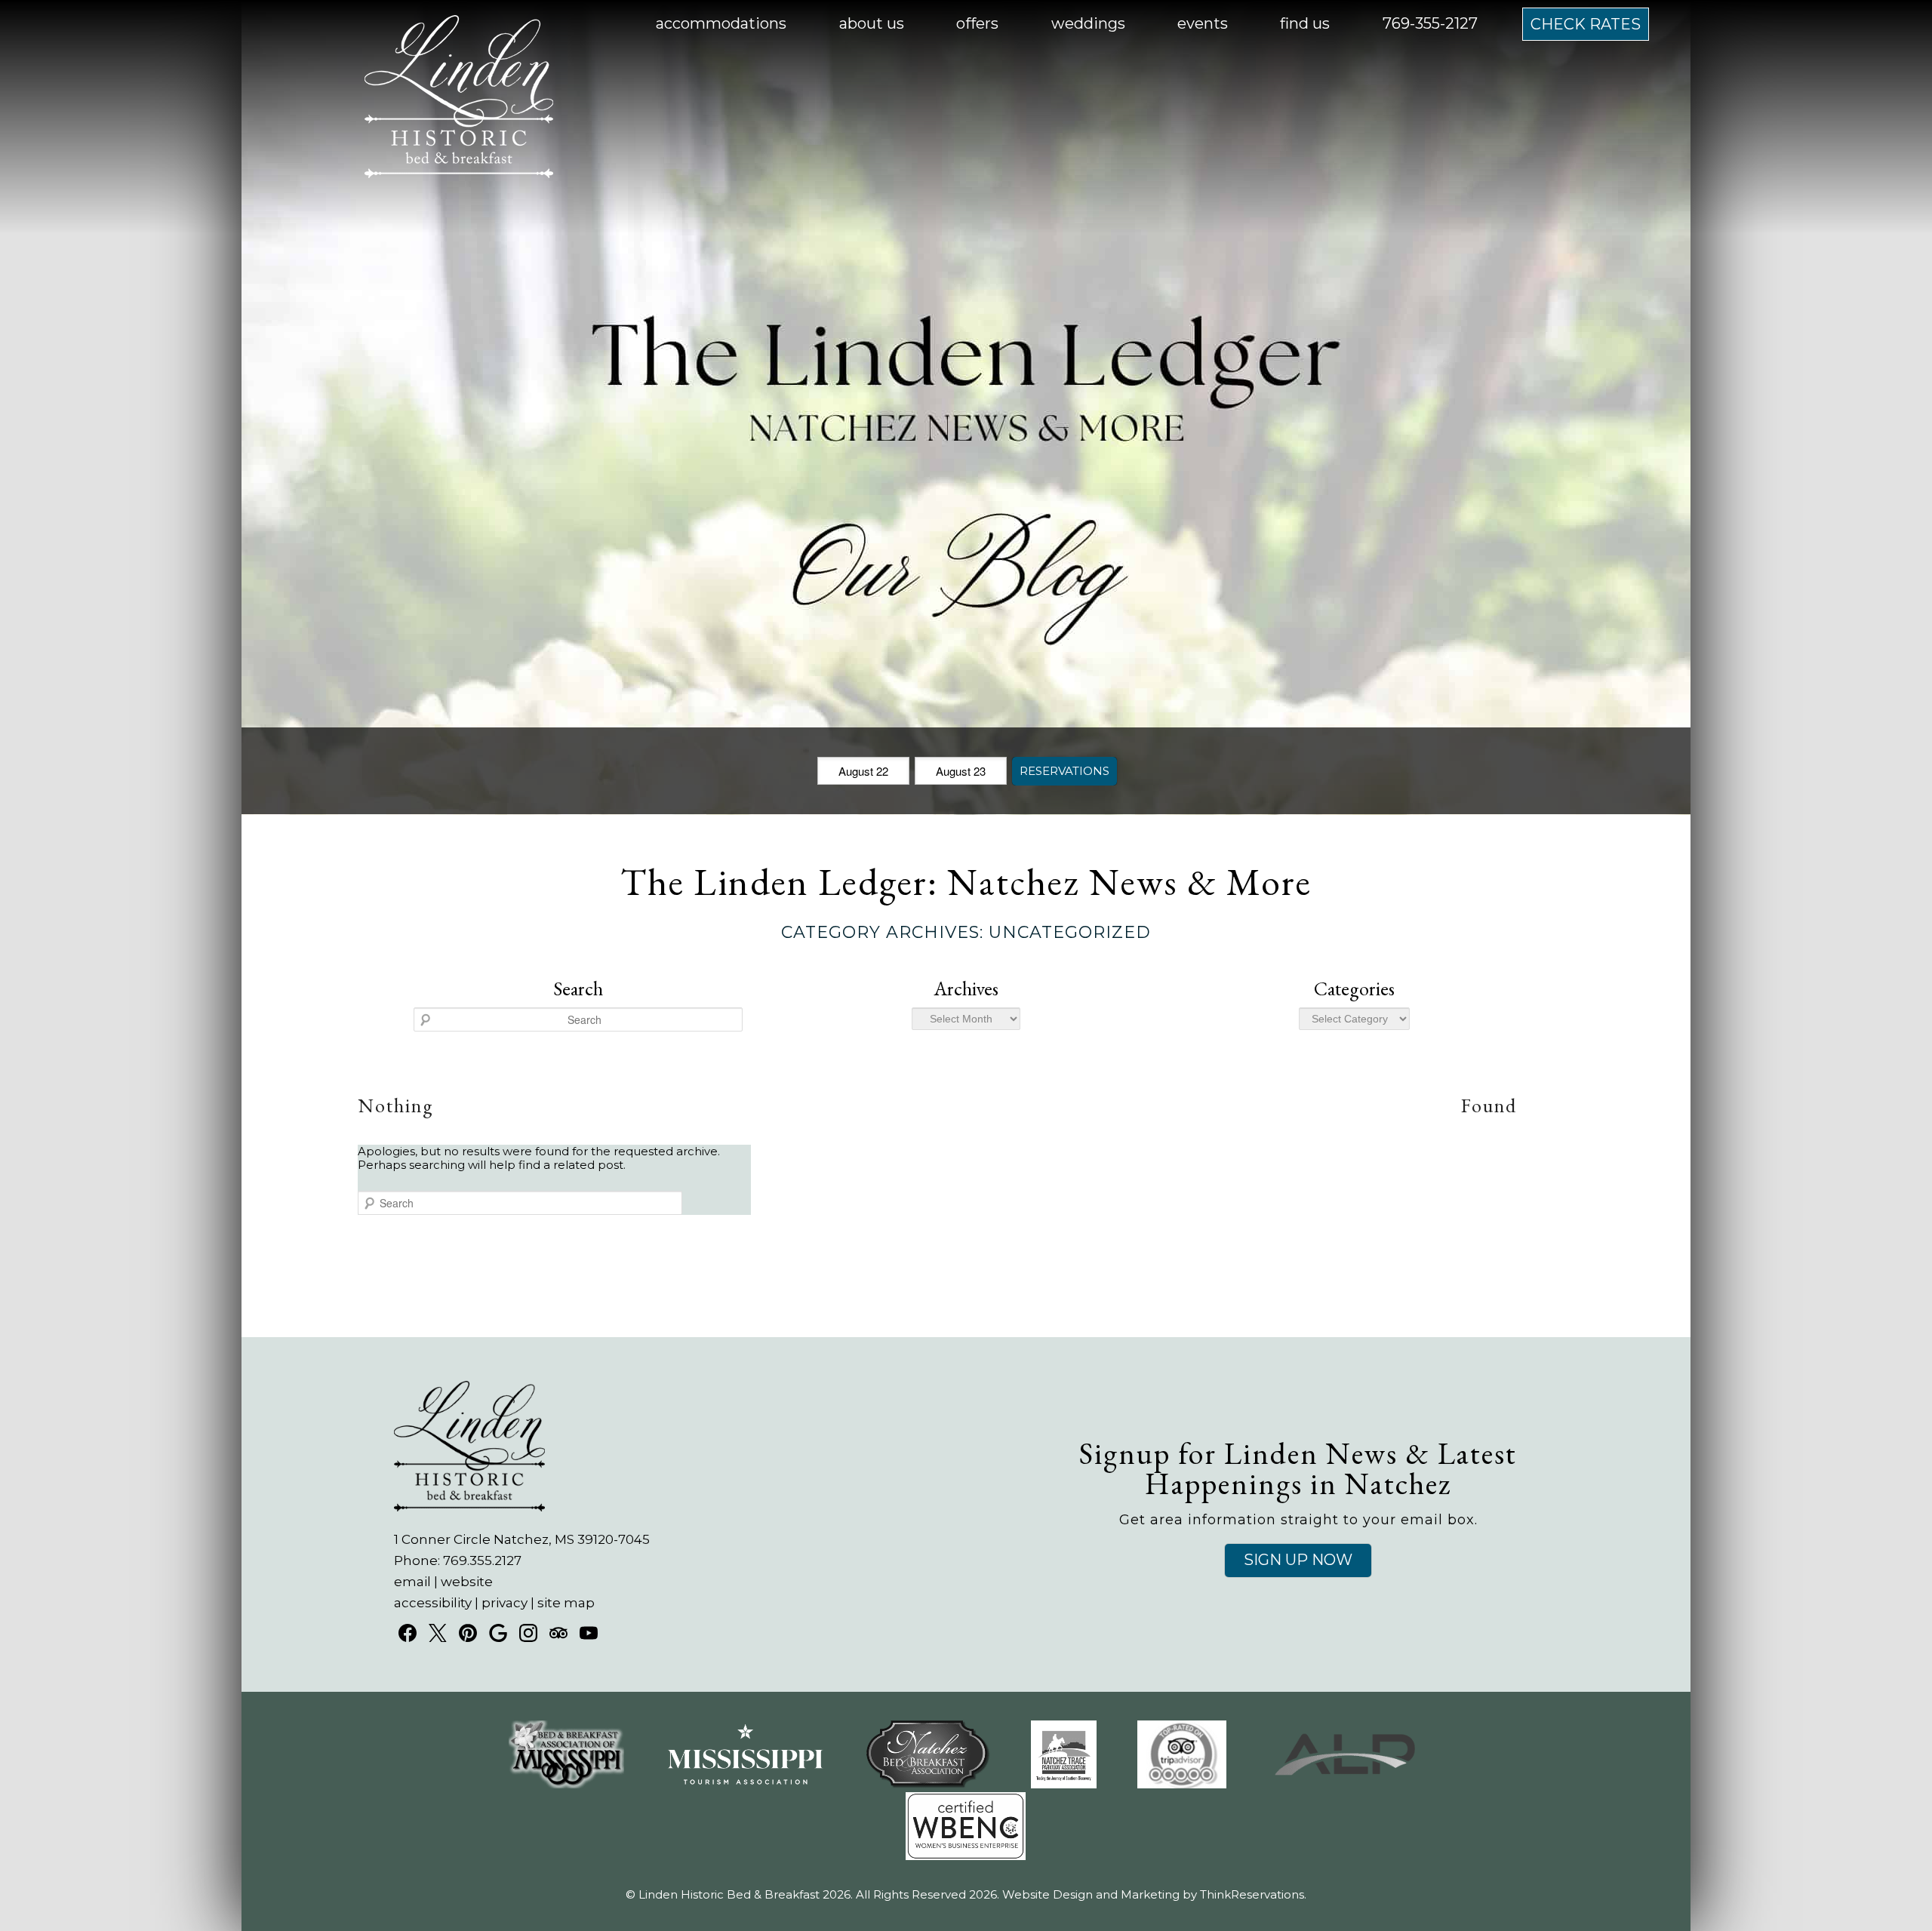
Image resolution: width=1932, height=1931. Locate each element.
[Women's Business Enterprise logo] (966, 1856)
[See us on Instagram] (528, 1633)
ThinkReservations (1252, 1894)
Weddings (1088, 23)
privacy (505, 1603)
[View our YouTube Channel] (589, 1633)
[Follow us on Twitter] (438, 1633)
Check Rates (1586, 24)
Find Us (1305, 23)
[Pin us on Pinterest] (468, 1633)
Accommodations (721, 23)
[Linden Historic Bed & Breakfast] (459, 173)
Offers (977, 23)
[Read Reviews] (558, 1633)
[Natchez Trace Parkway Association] (1064, 1784)
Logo (423, 24)
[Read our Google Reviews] (498, 1633)
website (467, 1582)
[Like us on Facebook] (408, 1633)
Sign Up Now (1298, 1560)
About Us (872, 23)
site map (566, 1603)
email (412, 1582)
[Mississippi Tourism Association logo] (745, 1784)
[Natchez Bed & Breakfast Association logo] (928, 1784)
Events (1203, 23)
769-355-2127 (1430, 23)
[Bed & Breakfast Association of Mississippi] (566, 1784)
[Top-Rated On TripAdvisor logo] (1182, 1784)
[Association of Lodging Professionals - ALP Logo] (1345, 1784)
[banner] (966, 1803)
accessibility (433, 1603)
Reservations (1064, 771)
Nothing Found (938, 1105)
